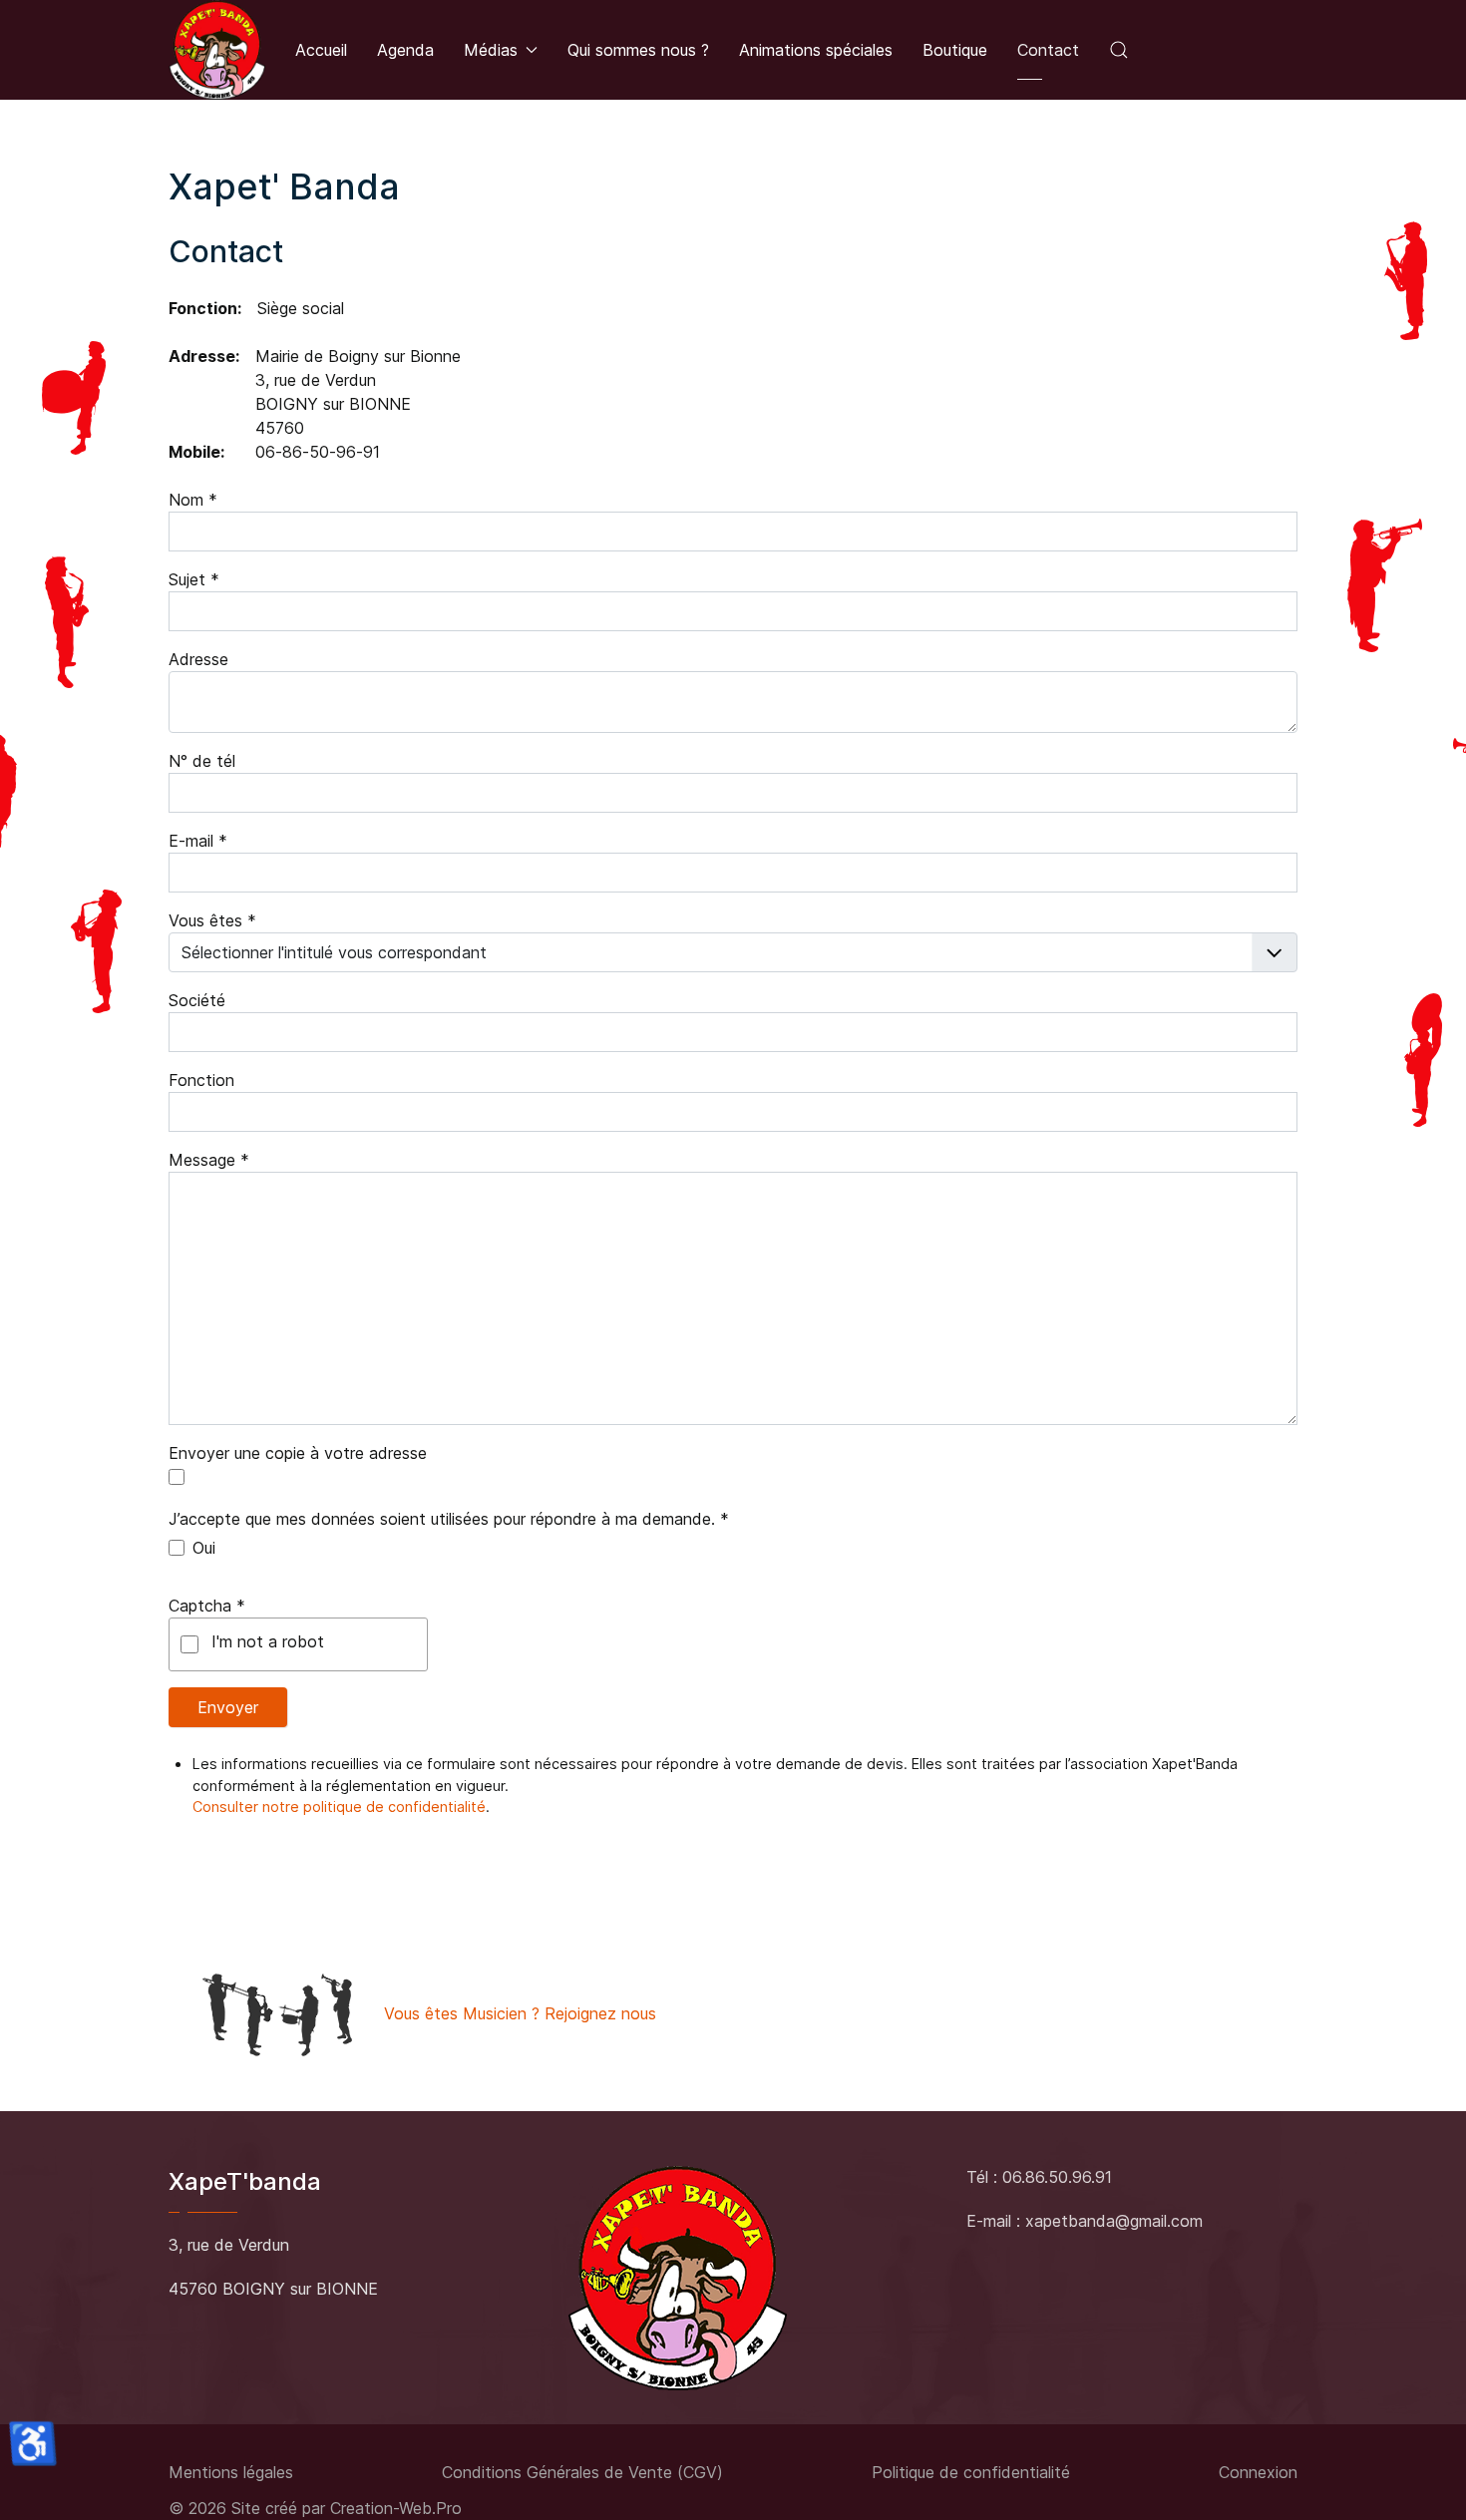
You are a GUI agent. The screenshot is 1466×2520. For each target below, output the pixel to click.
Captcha (207, 1606)
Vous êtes (212, 920)
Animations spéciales (816, 50)
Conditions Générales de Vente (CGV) (582, 2472)
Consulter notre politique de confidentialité (339, 1806)
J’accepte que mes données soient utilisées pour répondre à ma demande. (449, 1519)
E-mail (198, 841)
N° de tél (202, 761)
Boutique (955, 50)
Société (197, 1000)
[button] (1119, 50)
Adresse (198, 659)
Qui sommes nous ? (638, 50)
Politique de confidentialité (971, 2472)
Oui (204, 1548)
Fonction (201, 1080)
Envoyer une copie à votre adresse (298, 1453)
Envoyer (228, 1707)
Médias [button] (491, 50)
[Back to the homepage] (217, 50)
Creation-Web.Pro (396, 2508)
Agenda (405, 50)
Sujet (194, 579)
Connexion (1258, 2472)
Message (209, 1160)
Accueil (321, 50)
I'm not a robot (268, 1641)
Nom (193, 500)
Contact (1048, 50)
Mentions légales (231, 2472)
